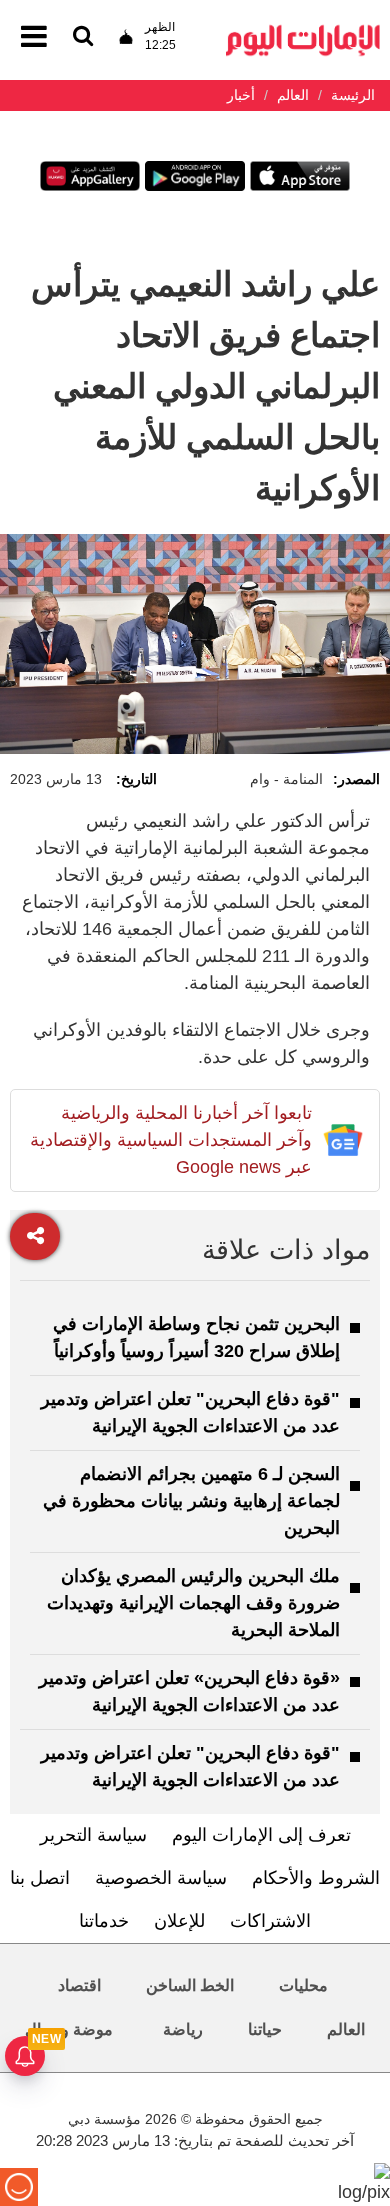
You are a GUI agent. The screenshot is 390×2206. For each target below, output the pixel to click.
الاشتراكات (270, 1921)
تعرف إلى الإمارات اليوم (261, 1835)
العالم (346, 2029)
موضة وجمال (69, 2029)
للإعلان (179, 1921)
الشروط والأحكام (316, 1878)
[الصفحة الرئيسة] (303, 30)
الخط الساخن (190, 1985)
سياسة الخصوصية (161, 1878)
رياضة (183, 2029)
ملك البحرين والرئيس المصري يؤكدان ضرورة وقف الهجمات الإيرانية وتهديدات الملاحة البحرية (193, 1603)
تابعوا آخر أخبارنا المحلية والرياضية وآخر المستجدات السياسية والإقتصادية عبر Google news (171, 1140)
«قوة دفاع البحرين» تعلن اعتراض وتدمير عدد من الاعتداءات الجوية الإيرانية (189, 1691)
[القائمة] (83, 37)
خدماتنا (104, 1921)
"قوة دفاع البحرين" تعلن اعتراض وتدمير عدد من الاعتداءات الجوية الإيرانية (190, 1412)
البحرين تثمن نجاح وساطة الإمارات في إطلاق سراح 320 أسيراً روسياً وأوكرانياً (196, 1337)
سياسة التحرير (93, 1835)
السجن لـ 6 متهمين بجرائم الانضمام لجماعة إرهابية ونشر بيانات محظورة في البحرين (191, 1501)
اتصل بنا (40, 1878)
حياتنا (265, 2029)
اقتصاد (79, 1985)
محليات (303, 1985)
